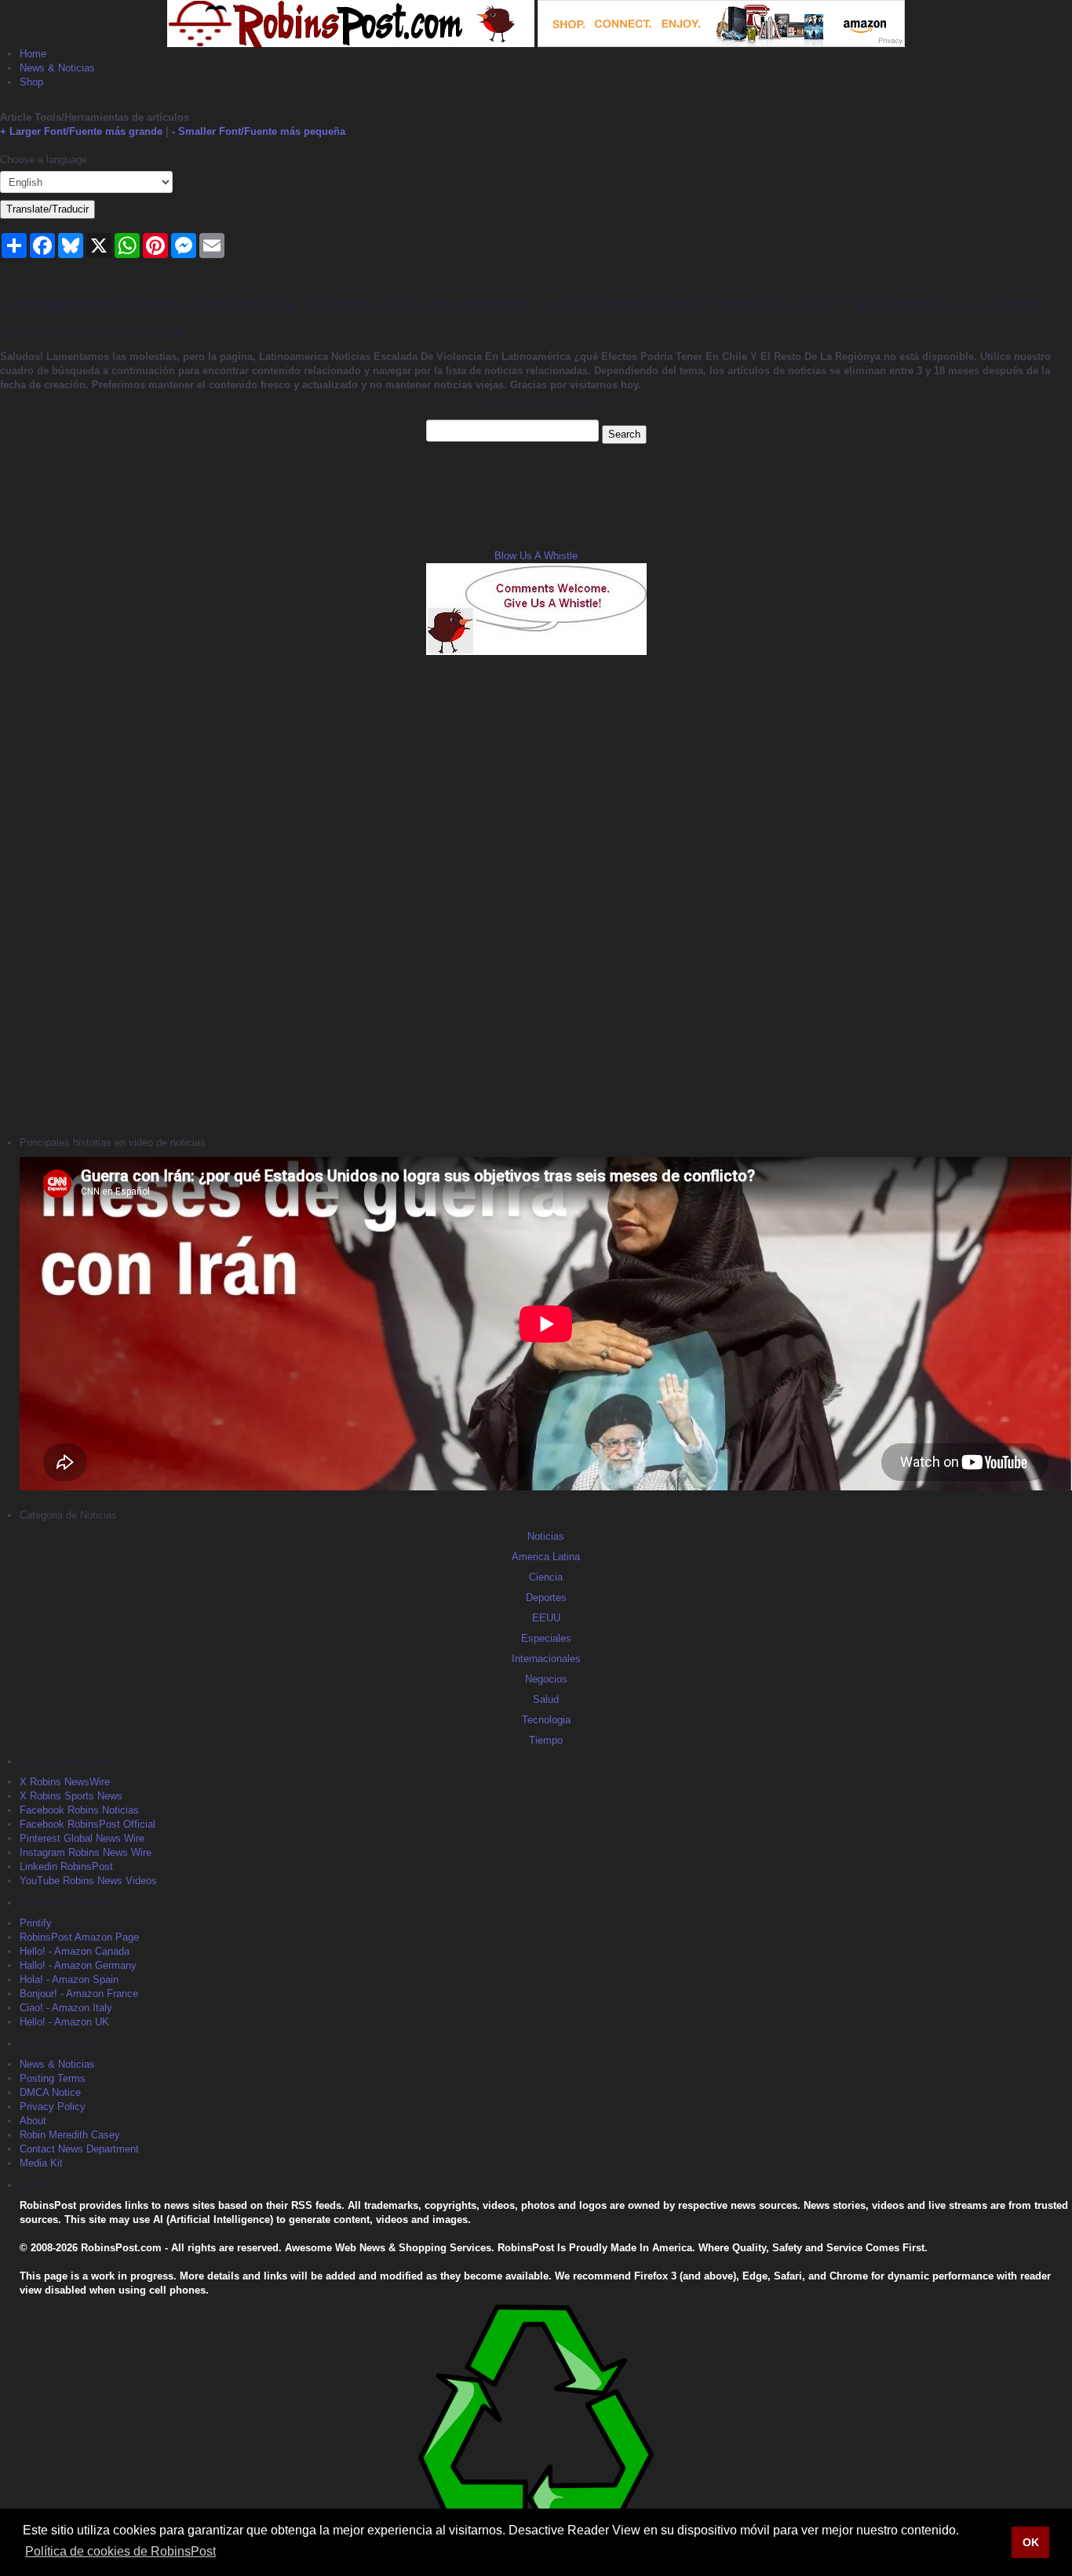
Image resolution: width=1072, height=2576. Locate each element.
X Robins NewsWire (65, 1782)
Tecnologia (546, 1720)
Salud (546, 1699)
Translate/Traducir (47, 209)
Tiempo (546, 1740)
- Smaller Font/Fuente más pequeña (259, 131)
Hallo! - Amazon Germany (78, 1965)
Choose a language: (45, 160)
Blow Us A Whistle (536, 556)
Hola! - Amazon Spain (69, 1979)
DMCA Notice (50, 2092)
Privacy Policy (53, 2107)
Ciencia (546, 1577)
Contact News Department (79, 2149)
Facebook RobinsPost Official (88, 1824)
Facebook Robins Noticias (79, 1810)
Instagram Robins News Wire (86, 1852)
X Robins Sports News (71, 1796)
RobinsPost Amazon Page (79, 1937)
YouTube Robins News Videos (88, 1881)
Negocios (546, 1679)
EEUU (546, 1618)
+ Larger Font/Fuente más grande (81, 131)
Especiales (546, 1638)
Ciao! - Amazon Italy (66, 2008)
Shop (31, 82)
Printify (36, 1923)
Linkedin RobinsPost (66, 1867)
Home (33, 54)
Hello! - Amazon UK (64, 2022)
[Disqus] (536, 893)
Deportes (546, 1597)
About (33, 2121)
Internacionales (546, 1659)
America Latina (546, 1557)
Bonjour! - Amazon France (79, 1994)
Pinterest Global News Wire (82, 1838)
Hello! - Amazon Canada (75, 1951)
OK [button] (1031, 2542)
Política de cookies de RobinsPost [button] (120, 2551)
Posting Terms (53, 2078)
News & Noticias (57, 68)
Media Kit (41, 2163)
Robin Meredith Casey (70, 2135)
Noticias (546, 1536)
